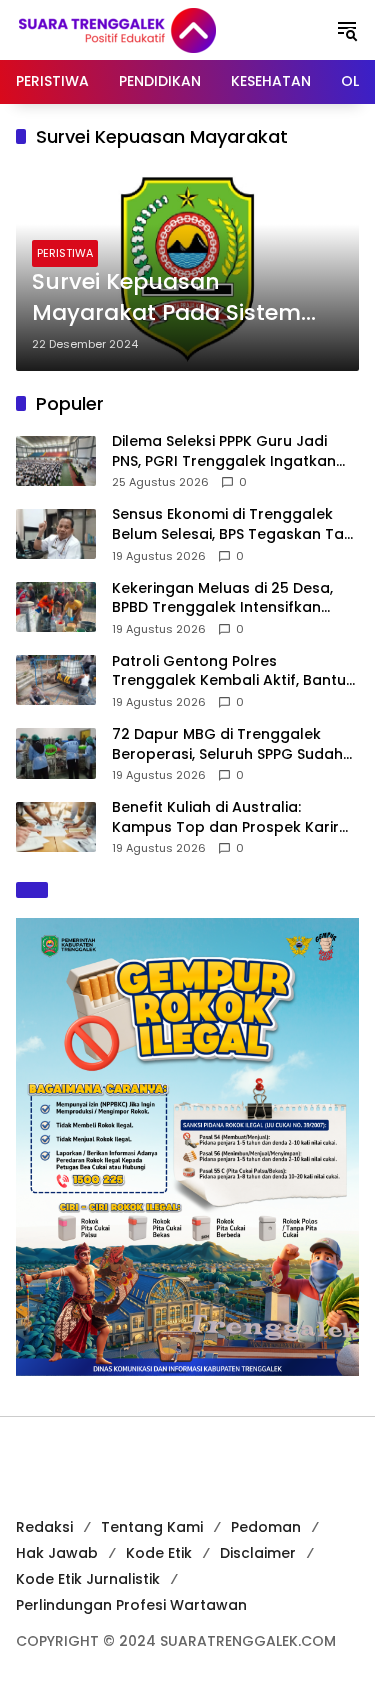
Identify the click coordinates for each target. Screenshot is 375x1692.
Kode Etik (159, 1553)
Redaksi (44, 1527)
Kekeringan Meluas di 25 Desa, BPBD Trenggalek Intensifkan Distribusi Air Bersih (222, 598)
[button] (347, 30)
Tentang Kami (152, 1527)
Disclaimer (258, 1553)
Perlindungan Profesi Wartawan (131, 1605)
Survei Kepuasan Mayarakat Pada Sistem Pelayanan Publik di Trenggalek (166, 298)
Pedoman (266, 1527)
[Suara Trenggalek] (154, 29)
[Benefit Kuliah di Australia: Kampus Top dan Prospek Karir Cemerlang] (56, 827)
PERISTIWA (65, 253)
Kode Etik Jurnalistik (88, 1579)
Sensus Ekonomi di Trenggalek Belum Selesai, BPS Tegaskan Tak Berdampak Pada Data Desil (232, 524)
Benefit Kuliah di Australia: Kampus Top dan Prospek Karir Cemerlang (225, 817)
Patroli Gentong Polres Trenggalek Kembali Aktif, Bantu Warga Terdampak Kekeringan (229, 671)
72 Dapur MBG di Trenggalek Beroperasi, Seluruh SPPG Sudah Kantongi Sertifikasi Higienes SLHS (232, 744)
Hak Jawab (57, 1553)
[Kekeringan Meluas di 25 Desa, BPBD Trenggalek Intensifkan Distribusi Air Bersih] (56, 607)
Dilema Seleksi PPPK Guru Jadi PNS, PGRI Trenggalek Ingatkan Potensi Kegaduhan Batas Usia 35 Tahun (235, 451)
